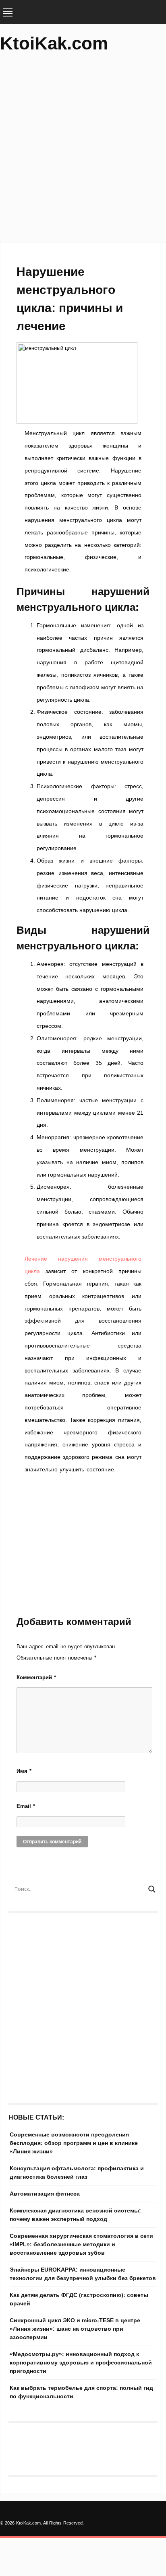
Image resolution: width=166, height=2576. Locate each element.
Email (26, 1806)
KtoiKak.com (54, 43)
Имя (24, 1771)
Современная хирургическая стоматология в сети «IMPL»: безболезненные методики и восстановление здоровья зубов (81, 2244)
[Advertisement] (83, 151)
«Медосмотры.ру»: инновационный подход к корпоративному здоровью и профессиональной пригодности (81, 2362)
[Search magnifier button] (152, 1889)
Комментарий (36, 1677)
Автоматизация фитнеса (45, 2194)
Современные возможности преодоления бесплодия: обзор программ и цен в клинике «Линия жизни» (74, 2143)
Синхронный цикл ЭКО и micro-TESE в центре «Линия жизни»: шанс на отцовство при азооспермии (75, 2329)
